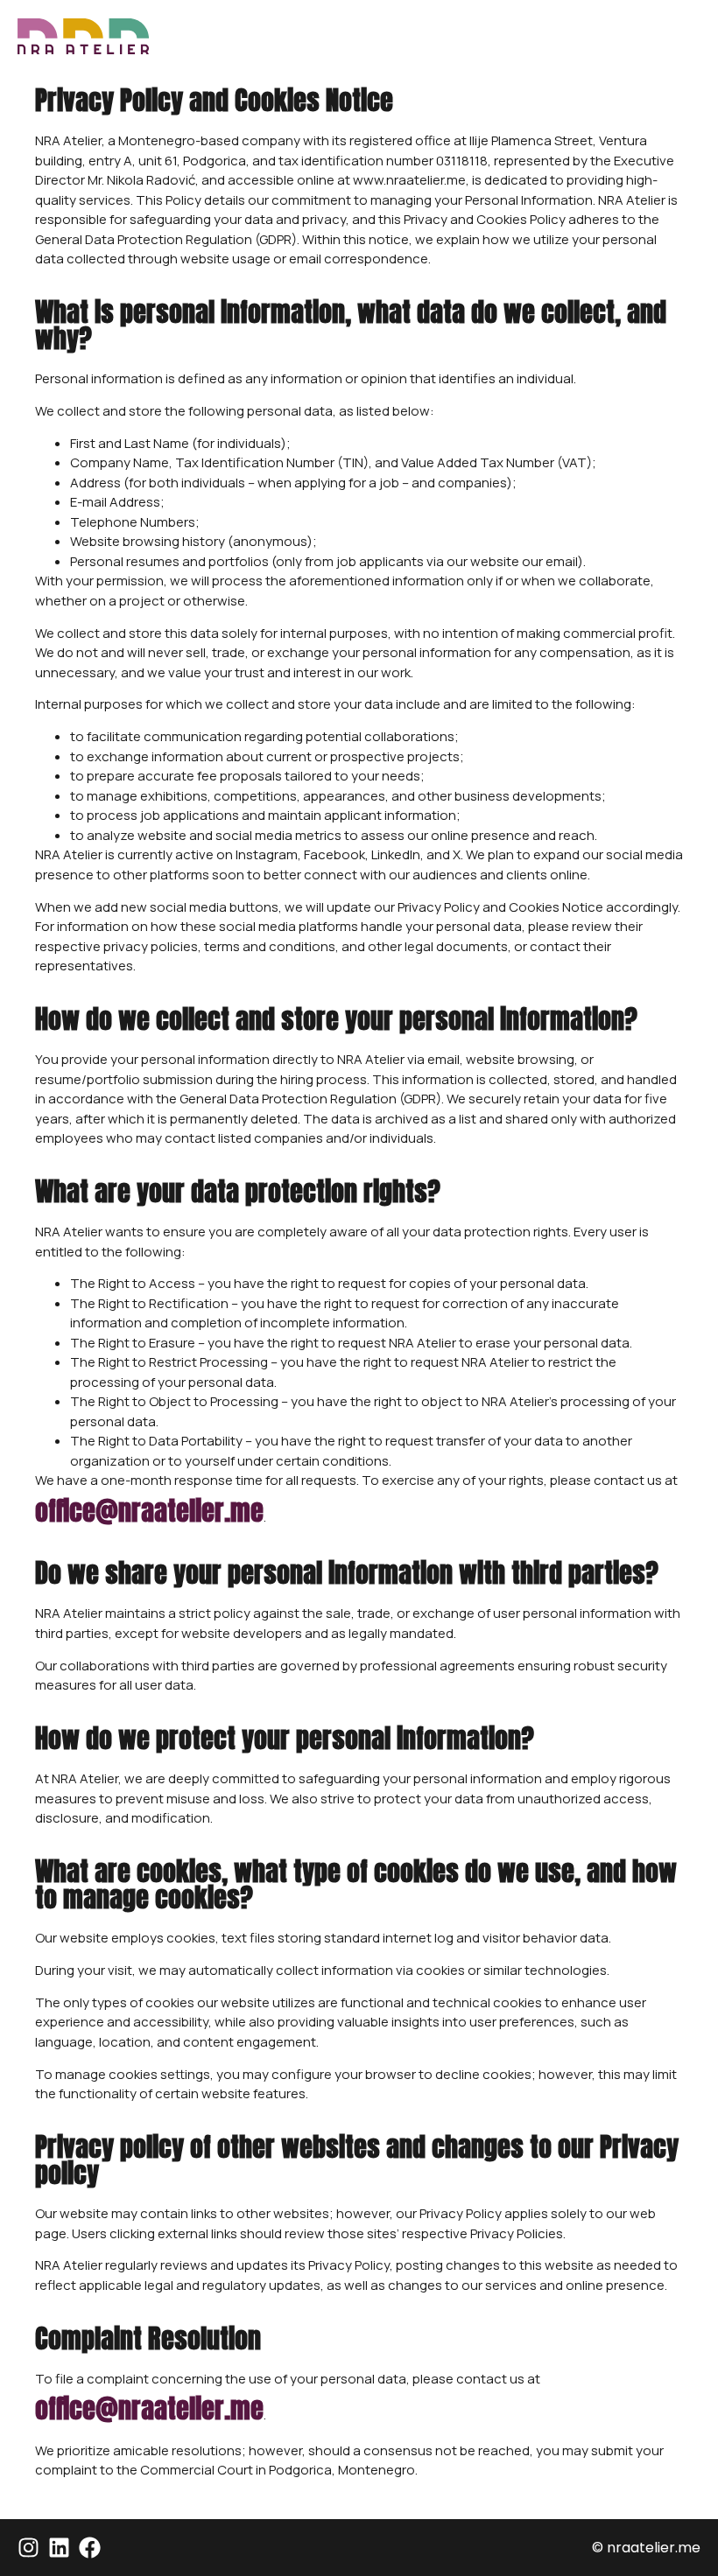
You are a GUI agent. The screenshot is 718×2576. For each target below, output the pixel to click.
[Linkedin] (59, 2548)
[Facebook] (90, 2548)
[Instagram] (28, 2548)
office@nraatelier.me (149, 1511)
